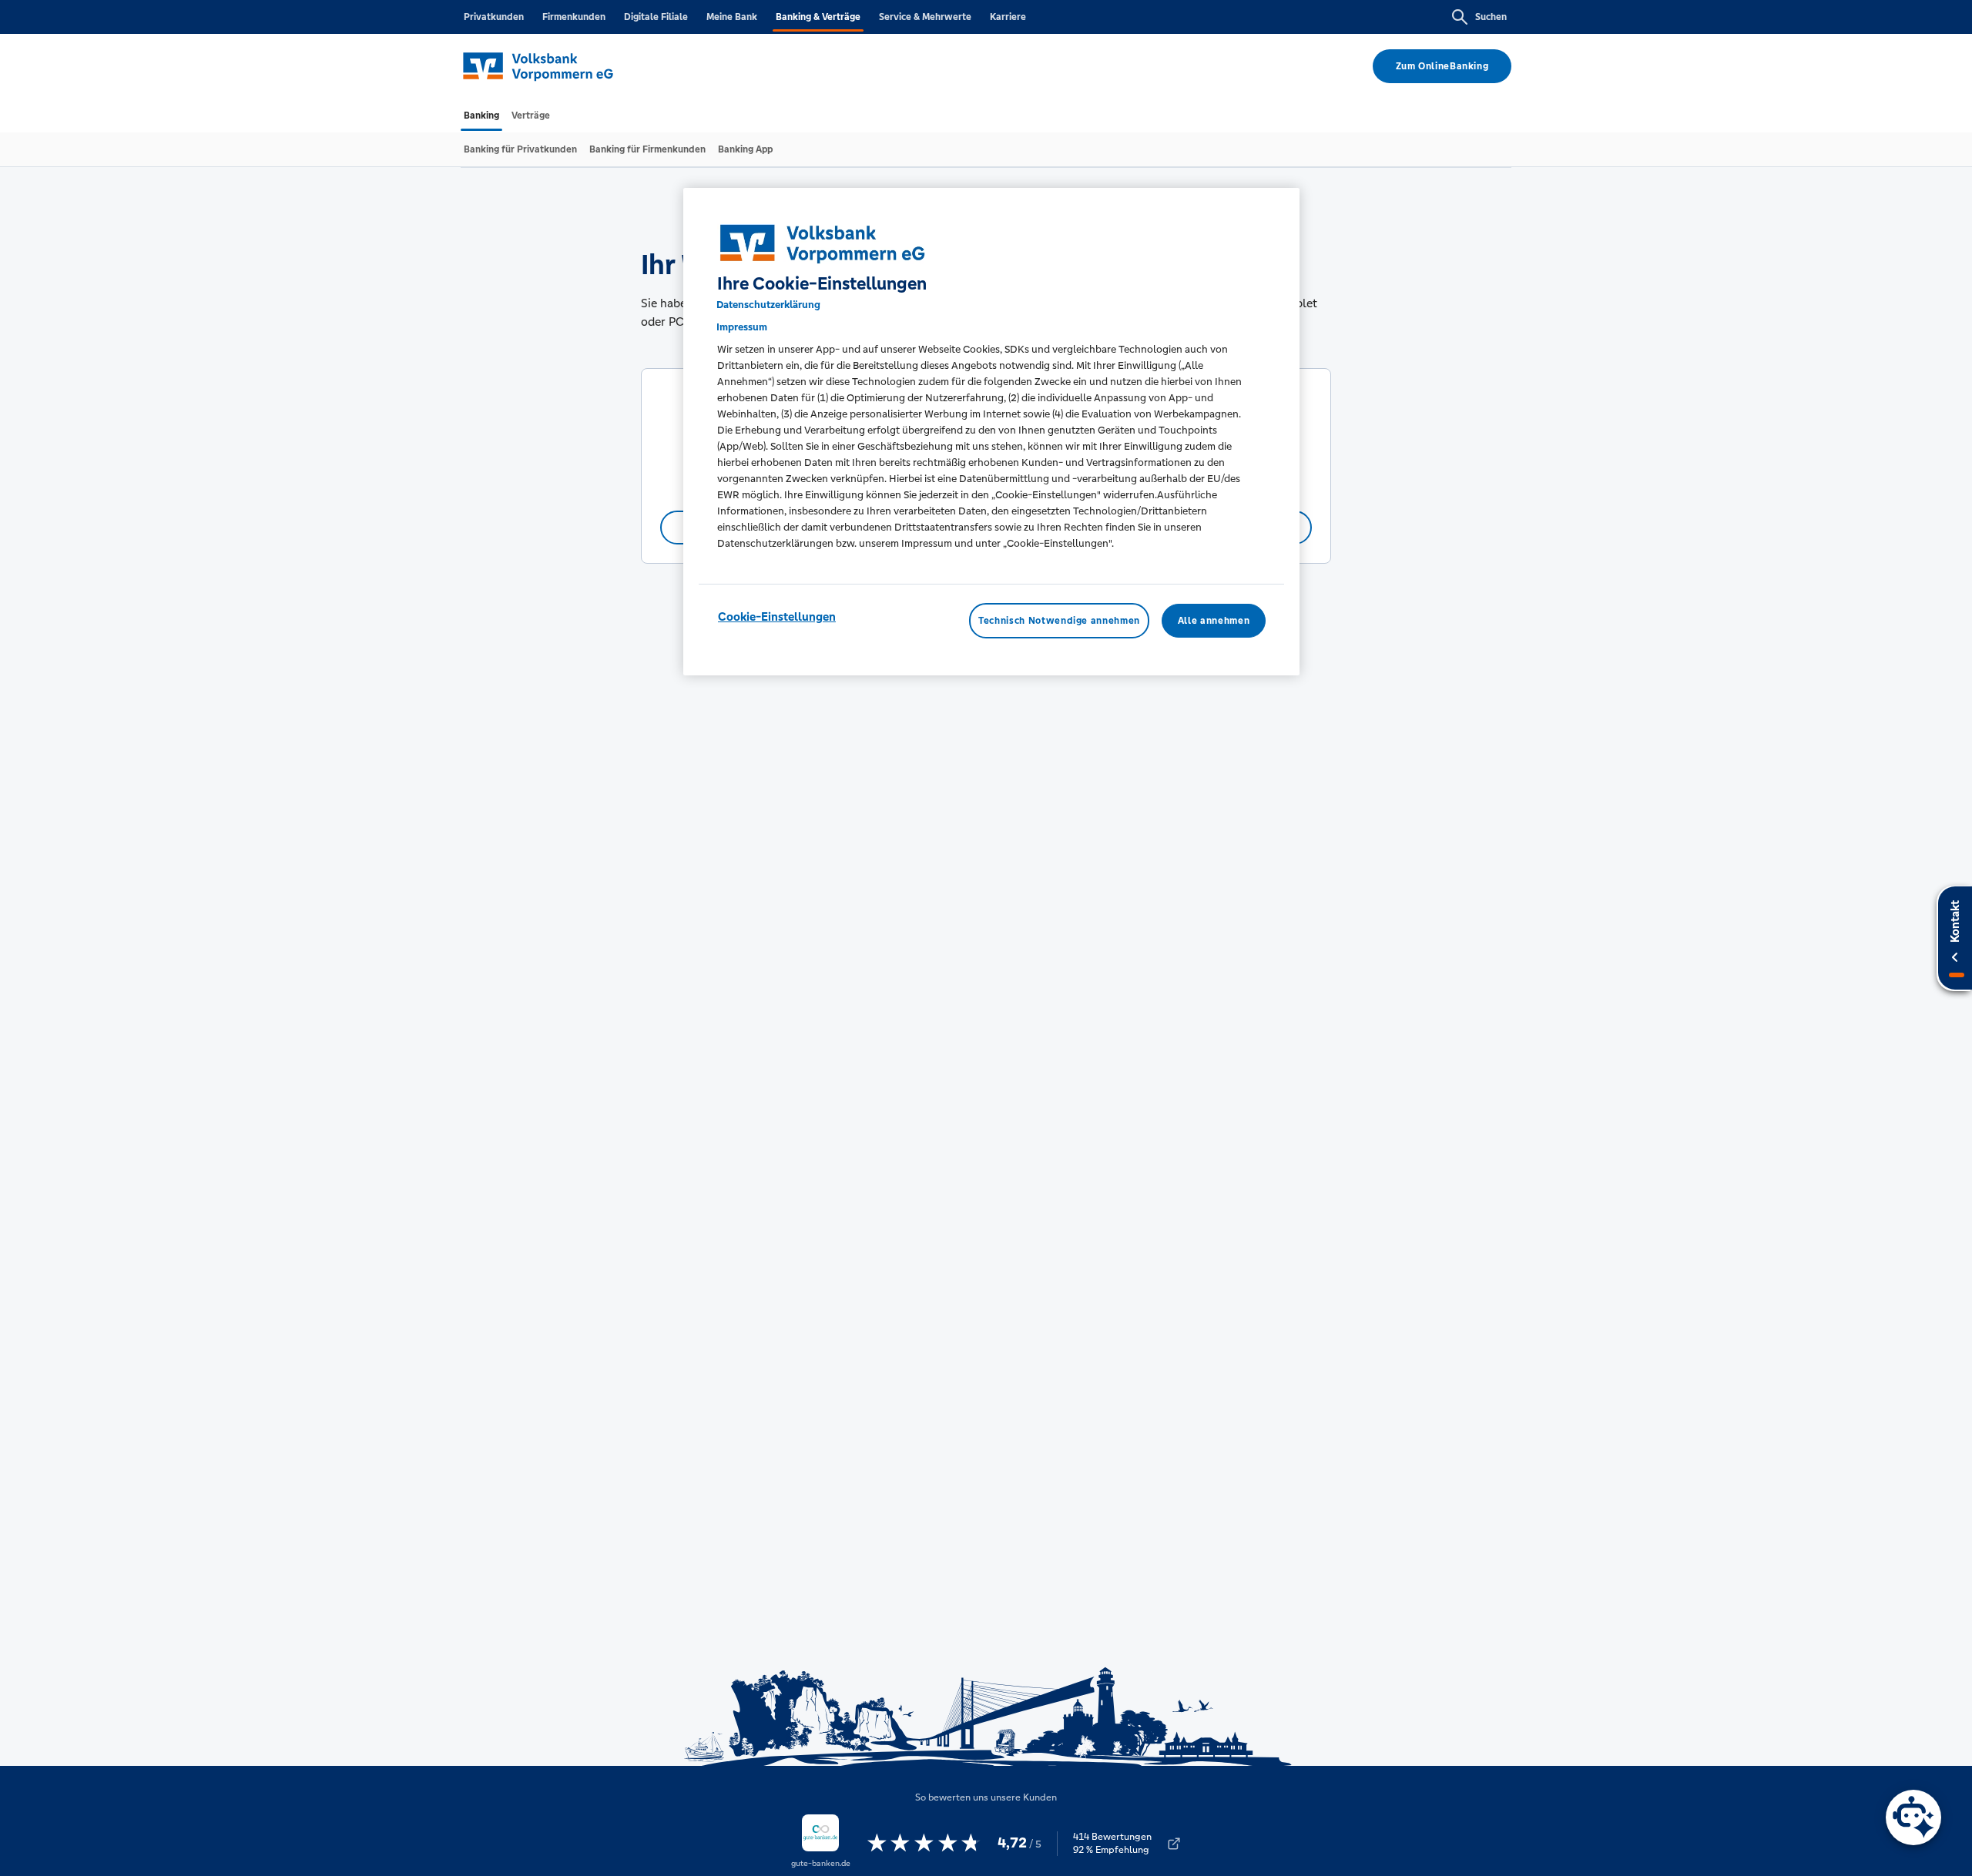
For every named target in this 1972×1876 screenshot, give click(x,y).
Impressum (742, 327)
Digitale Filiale (656, 17)
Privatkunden (494, 17)
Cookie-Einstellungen (777, 616)
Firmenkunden (574, 17)
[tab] (481, 116)
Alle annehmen (1214, 621)
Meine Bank (732, 17)
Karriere (1008, 17)
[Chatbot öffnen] (1913, 1817)
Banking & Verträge (818, 17)
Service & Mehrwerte (925, 17)
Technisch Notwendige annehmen (1059, 621)
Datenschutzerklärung (768, 305)
